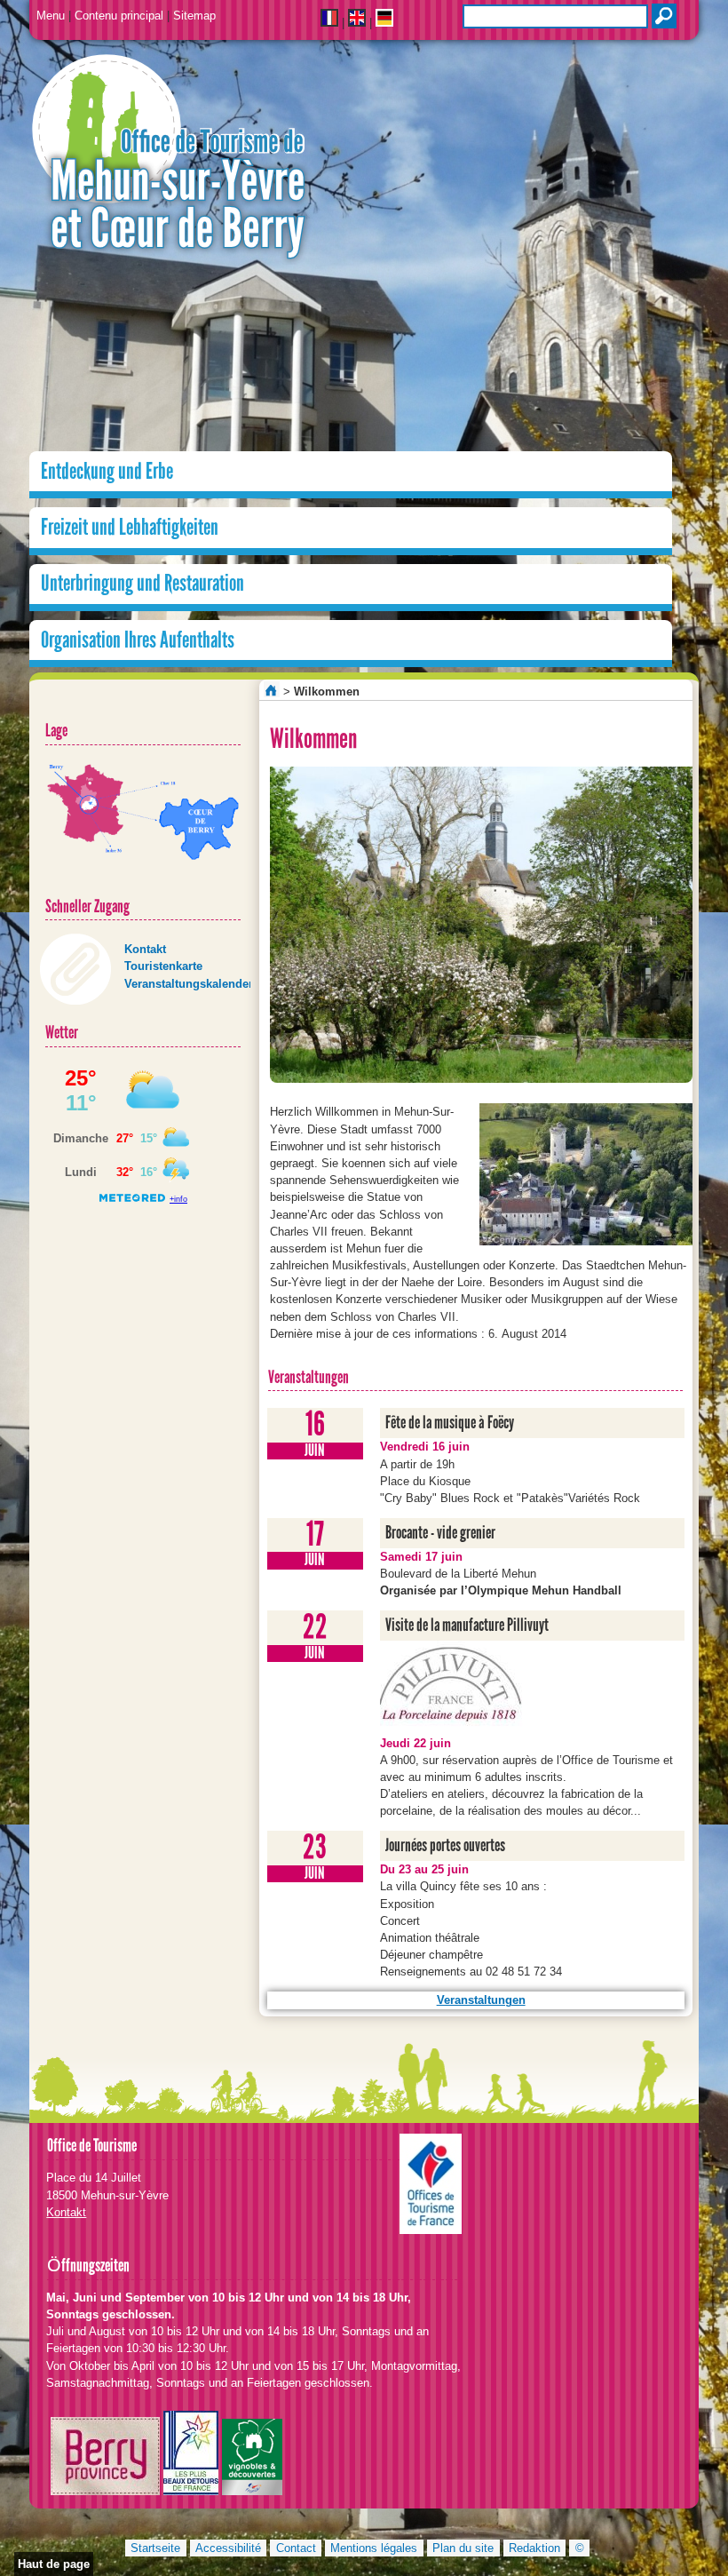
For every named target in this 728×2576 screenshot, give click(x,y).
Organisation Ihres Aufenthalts (138, 640)
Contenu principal (119, 16)
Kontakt (145, 949)
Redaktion (534, 2548)
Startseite (155, 2548)
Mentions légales (374, 2548)
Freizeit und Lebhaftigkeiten (130, 528)
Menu (51, 16)
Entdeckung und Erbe (107, 472)
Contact (296, 2548)
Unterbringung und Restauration (142, 584)
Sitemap (194, 16)
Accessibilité (228, 2548)
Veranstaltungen (481, 2000)
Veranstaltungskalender (189, 984)
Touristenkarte (163, 966)
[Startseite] (364, 160)
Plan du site (463, 2548)
